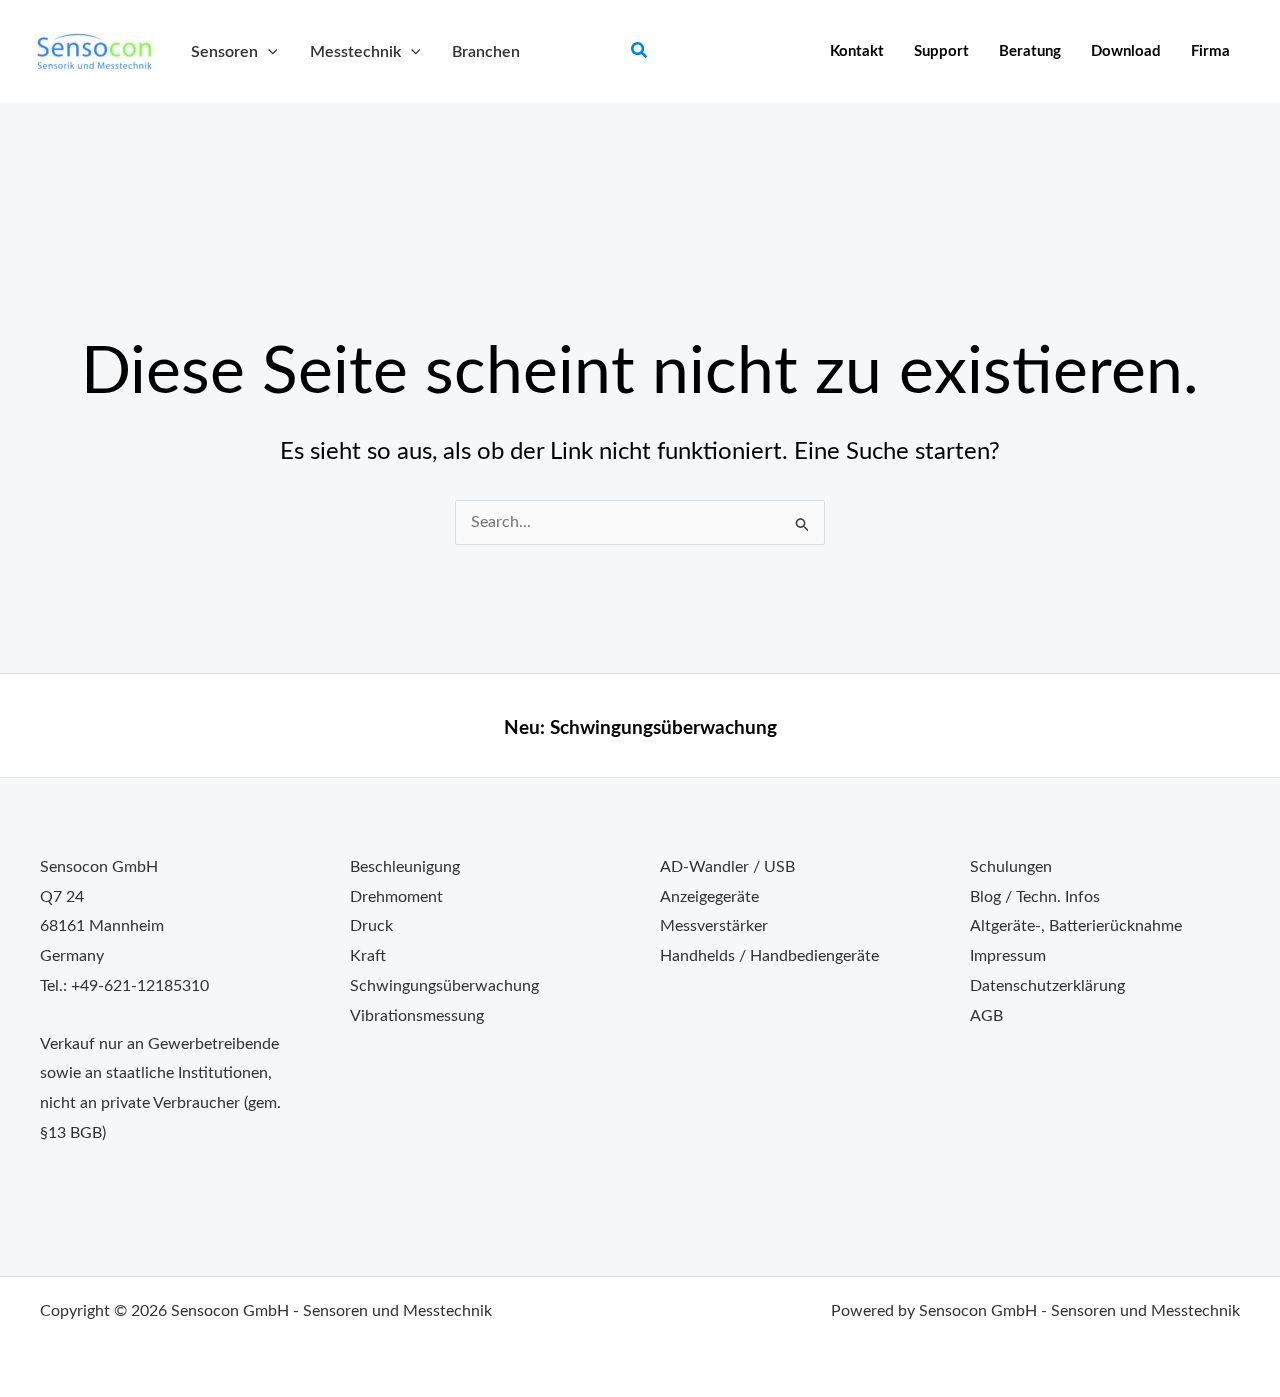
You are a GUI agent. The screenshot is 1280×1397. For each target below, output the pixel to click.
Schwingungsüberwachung (663, 728)
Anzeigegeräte (709, 897)
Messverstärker (714, 926)
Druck (371, 926)
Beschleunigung (405, 867)
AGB (986, 1016)
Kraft (368, 956)
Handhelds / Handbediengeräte (769, 956)
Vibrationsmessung (417, 1016)
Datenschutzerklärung (1047, 986)
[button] (268, 52)
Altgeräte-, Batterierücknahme (1076, 926)
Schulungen (1011, 867)
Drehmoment (396, 897)
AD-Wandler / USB (727, 867)
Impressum (1008, 956)
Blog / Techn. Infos (1035, 897)
